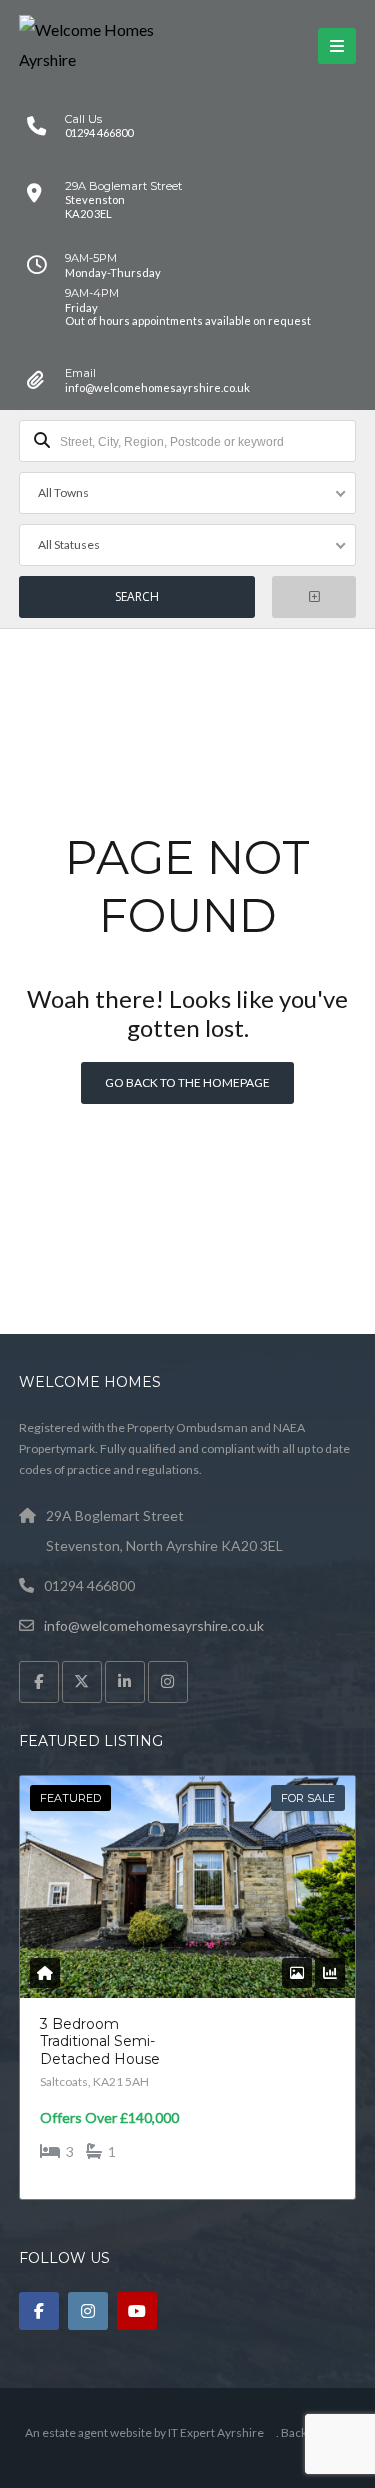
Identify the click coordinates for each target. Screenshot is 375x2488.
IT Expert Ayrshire (216, 2432)
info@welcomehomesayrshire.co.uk (154, 1625)
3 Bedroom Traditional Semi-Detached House (100, 2041)
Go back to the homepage (187, 1082)
